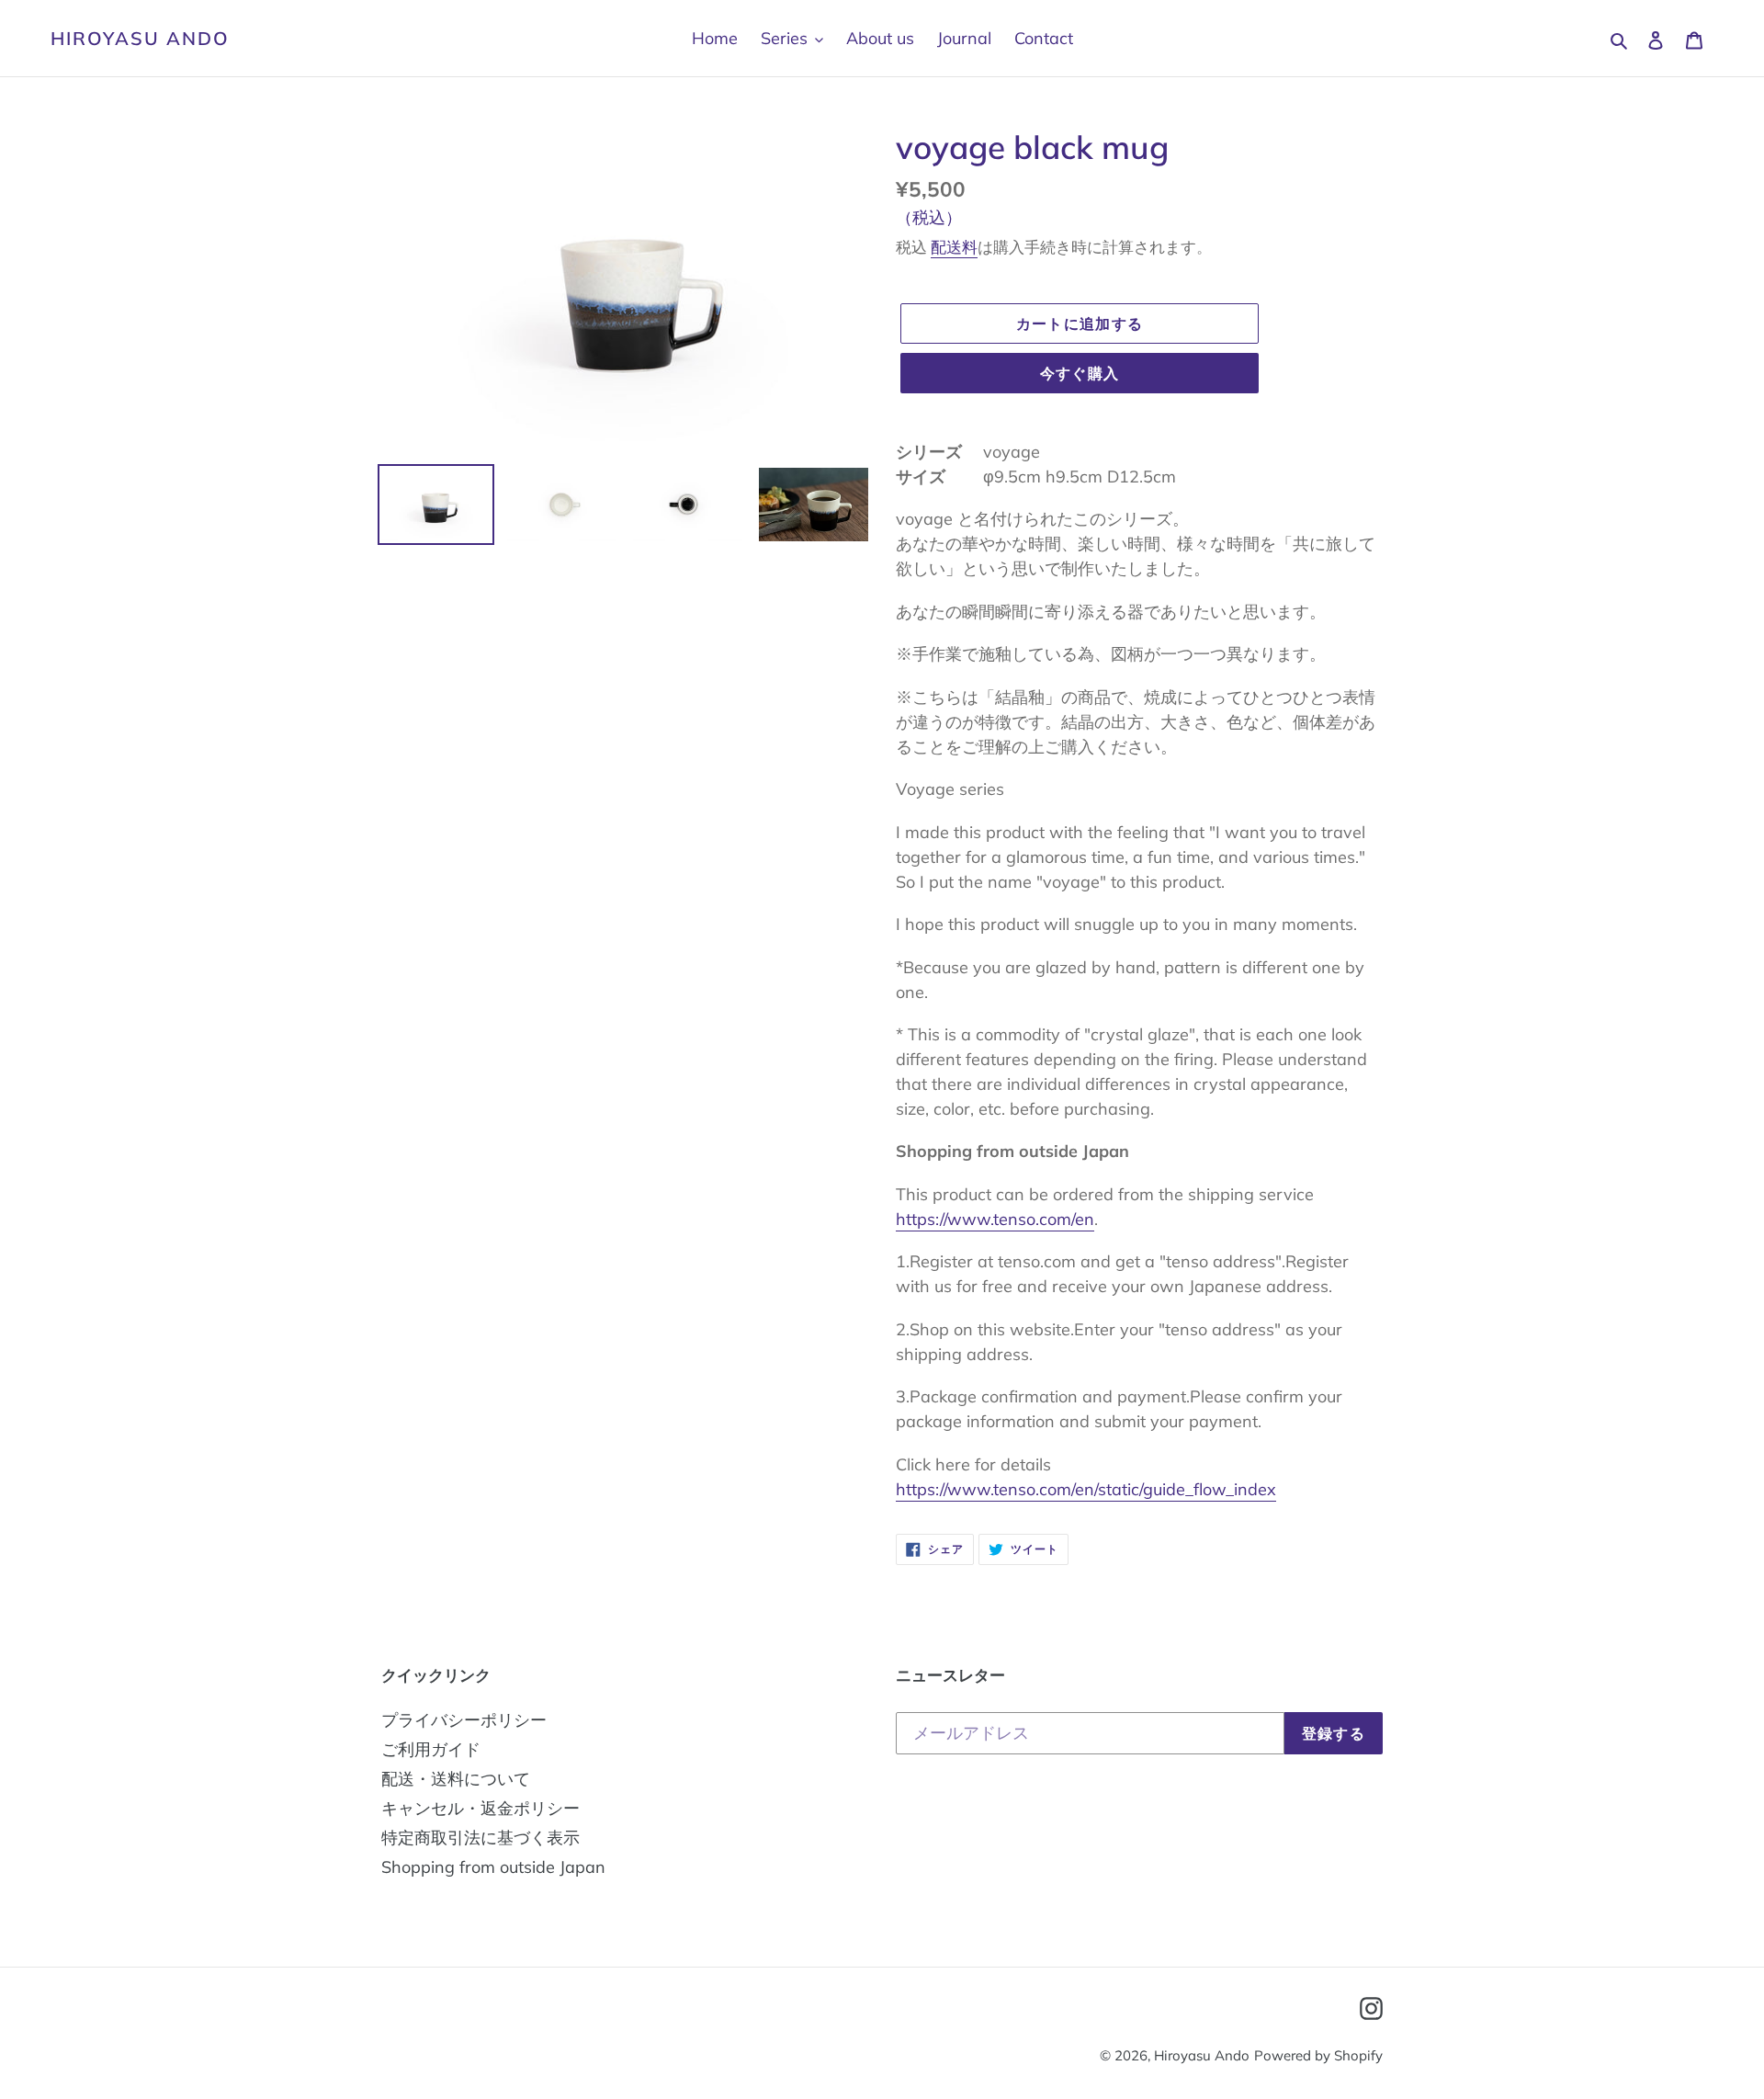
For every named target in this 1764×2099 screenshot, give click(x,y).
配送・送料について (456, 1779)
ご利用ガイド (431, 1749)
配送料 (954, 247)
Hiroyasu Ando (140, 39)
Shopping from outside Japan (493, 1867)
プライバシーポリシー (464, 1720)
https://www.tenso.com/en (995, 1219)
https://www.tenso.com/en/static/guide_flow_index (1086, 1489)
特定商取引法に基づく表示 (481, 1838)
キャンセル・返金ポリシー (481, 1808)
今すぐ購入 (1080, 373)
